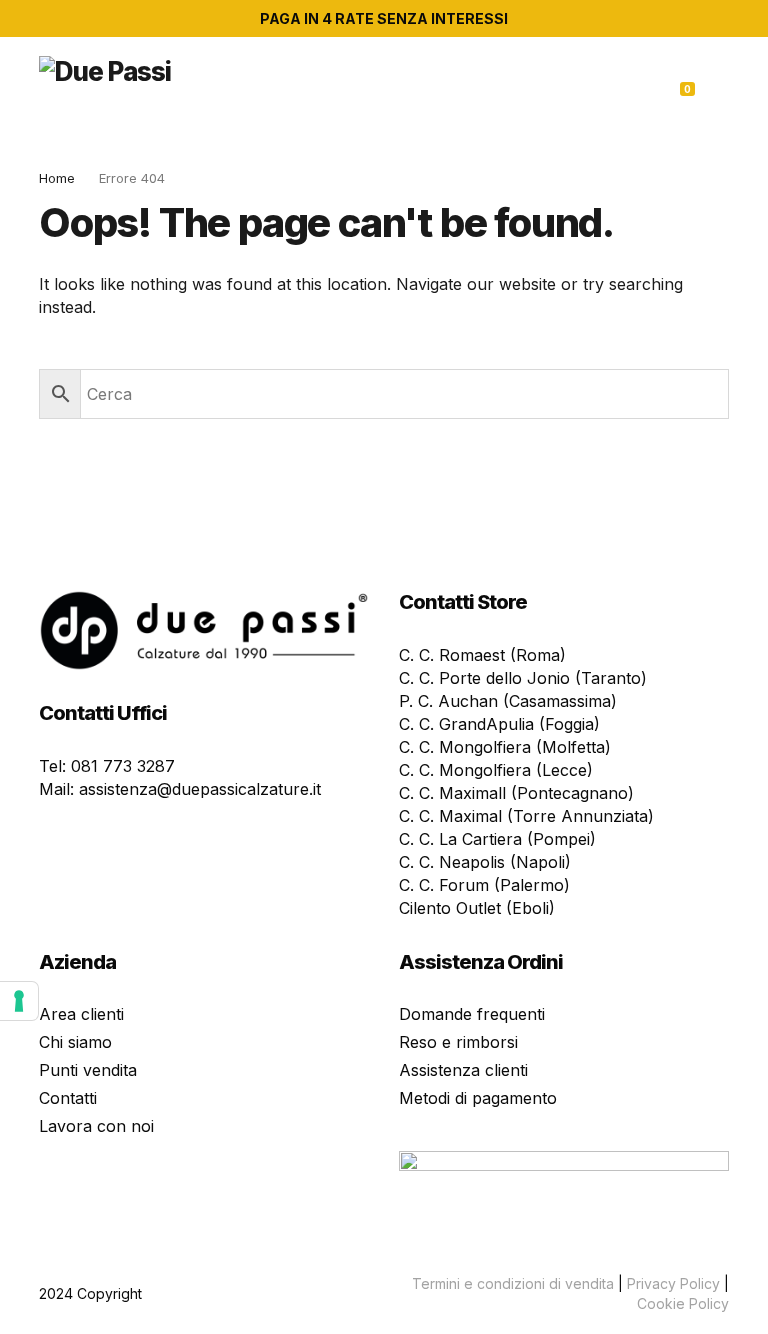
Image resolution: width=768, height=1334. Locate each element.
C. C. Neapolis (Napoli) (485, 862)
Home (57, 178)
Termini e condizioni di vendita (513, 1283)
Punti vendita (88, 1070)
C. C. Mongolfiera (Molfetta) (505, 747)
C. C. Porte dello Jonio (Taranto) (523, 678)
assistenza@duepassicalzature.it (200, 789)
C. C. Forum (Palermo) (484, 885)
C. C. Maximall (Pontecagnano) (516, 793)
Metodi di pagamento (478, 1098)
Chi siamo (75, 1042)
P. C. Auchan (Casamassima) (508, 701)
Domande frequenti (472, 1014)
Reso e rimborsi (458, 1042)
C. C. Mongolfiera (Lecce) (496, 770)
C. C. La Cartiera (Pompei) (497, 839)
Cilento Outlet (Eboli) (477, 908)
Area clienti (81, 1014)
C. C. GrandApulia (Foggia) (499, 724)
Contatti (68, 1098)
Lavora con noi (96, 1126)
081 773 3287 (123, 766)
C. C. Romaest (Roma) (482, 655)
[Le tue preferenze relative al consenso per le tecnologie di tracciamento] (19, 1001)
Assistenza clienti (463, 1070)
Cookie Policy (683, 1303)
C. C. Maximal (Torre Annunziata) (526, 816)
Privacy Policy (673, 1283)
